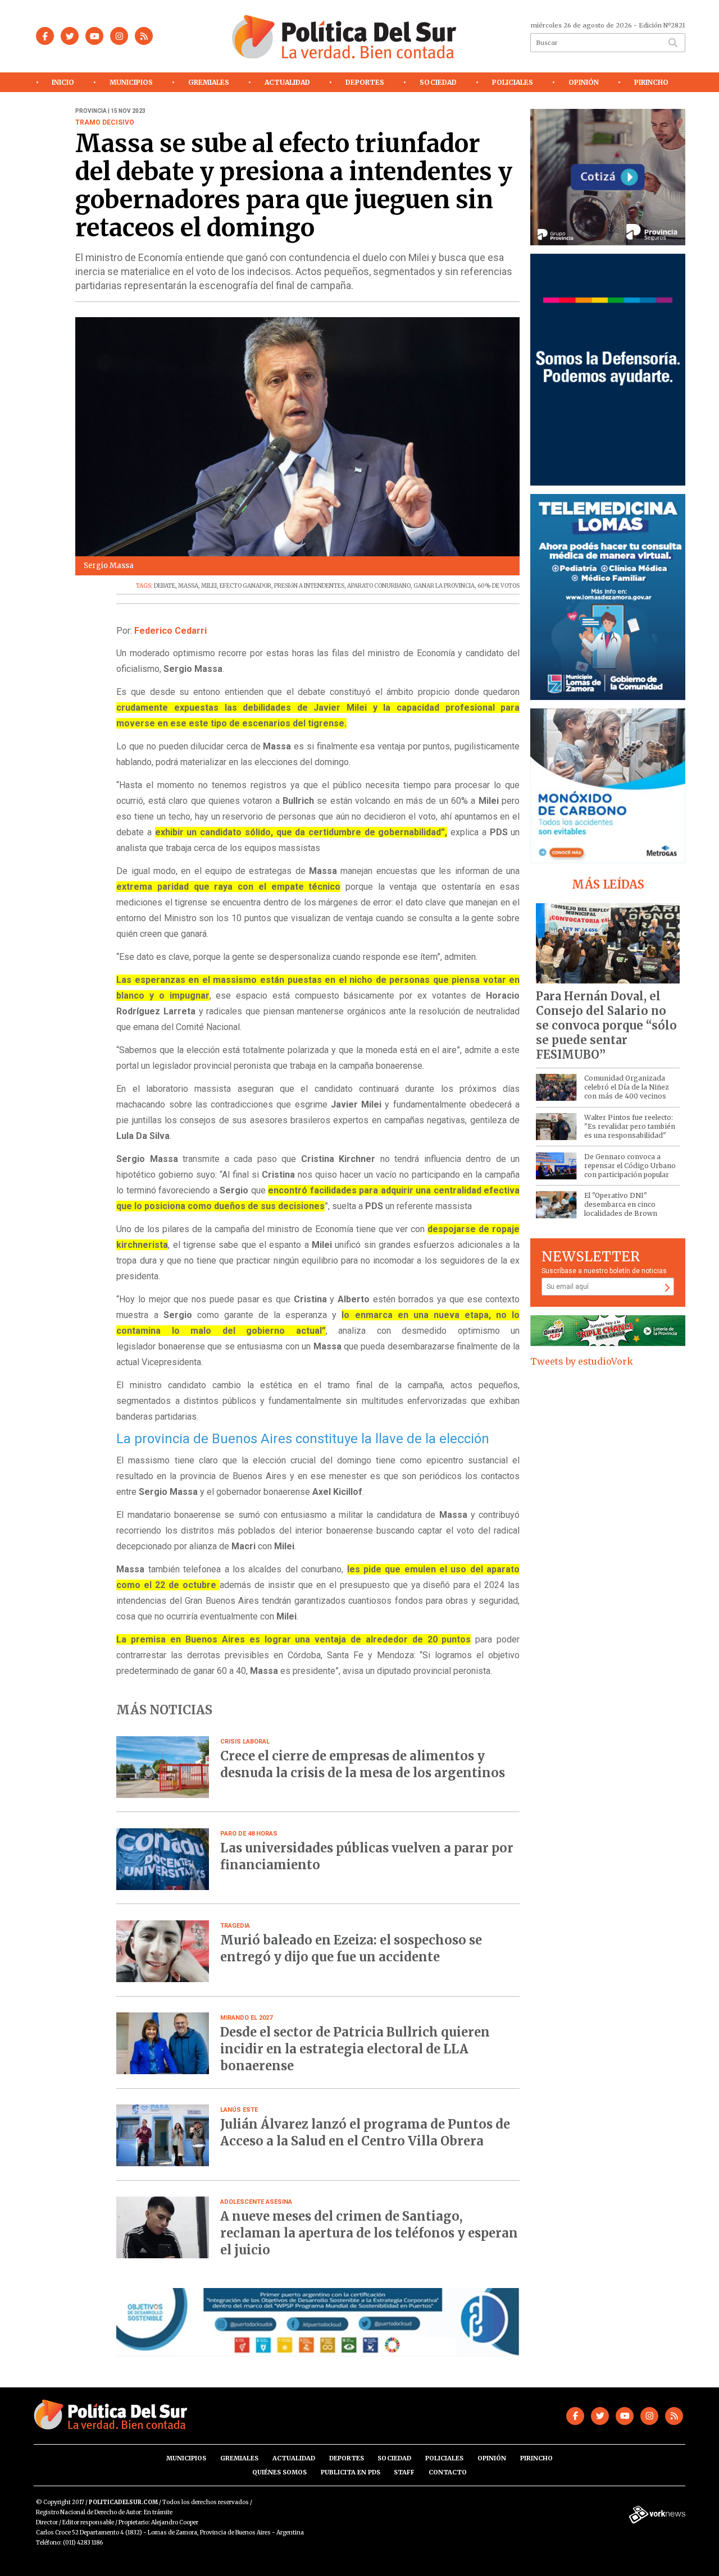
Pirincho (651, 82)
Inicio (63, 82)
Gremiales (209, 82)
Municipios (131, 82)
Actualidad (287, 82)
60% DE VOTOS (499, 586)
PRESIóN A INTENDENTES (309, 586)
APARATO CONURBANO (379, 586)
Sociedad (438, 82)
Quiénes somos (279, 2472)
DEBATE (165, 586)
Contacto (448, 2472)
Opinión (584, 82)
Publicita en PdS (351, 2472)
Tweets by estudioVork (582, 1361)
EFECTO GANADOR (245, 586)
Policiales (513, 82)
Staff (404, 2472)
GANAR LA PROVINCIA (444, 586)
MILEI (209, 586)
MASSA (188, 586)
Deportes (365, 82)
